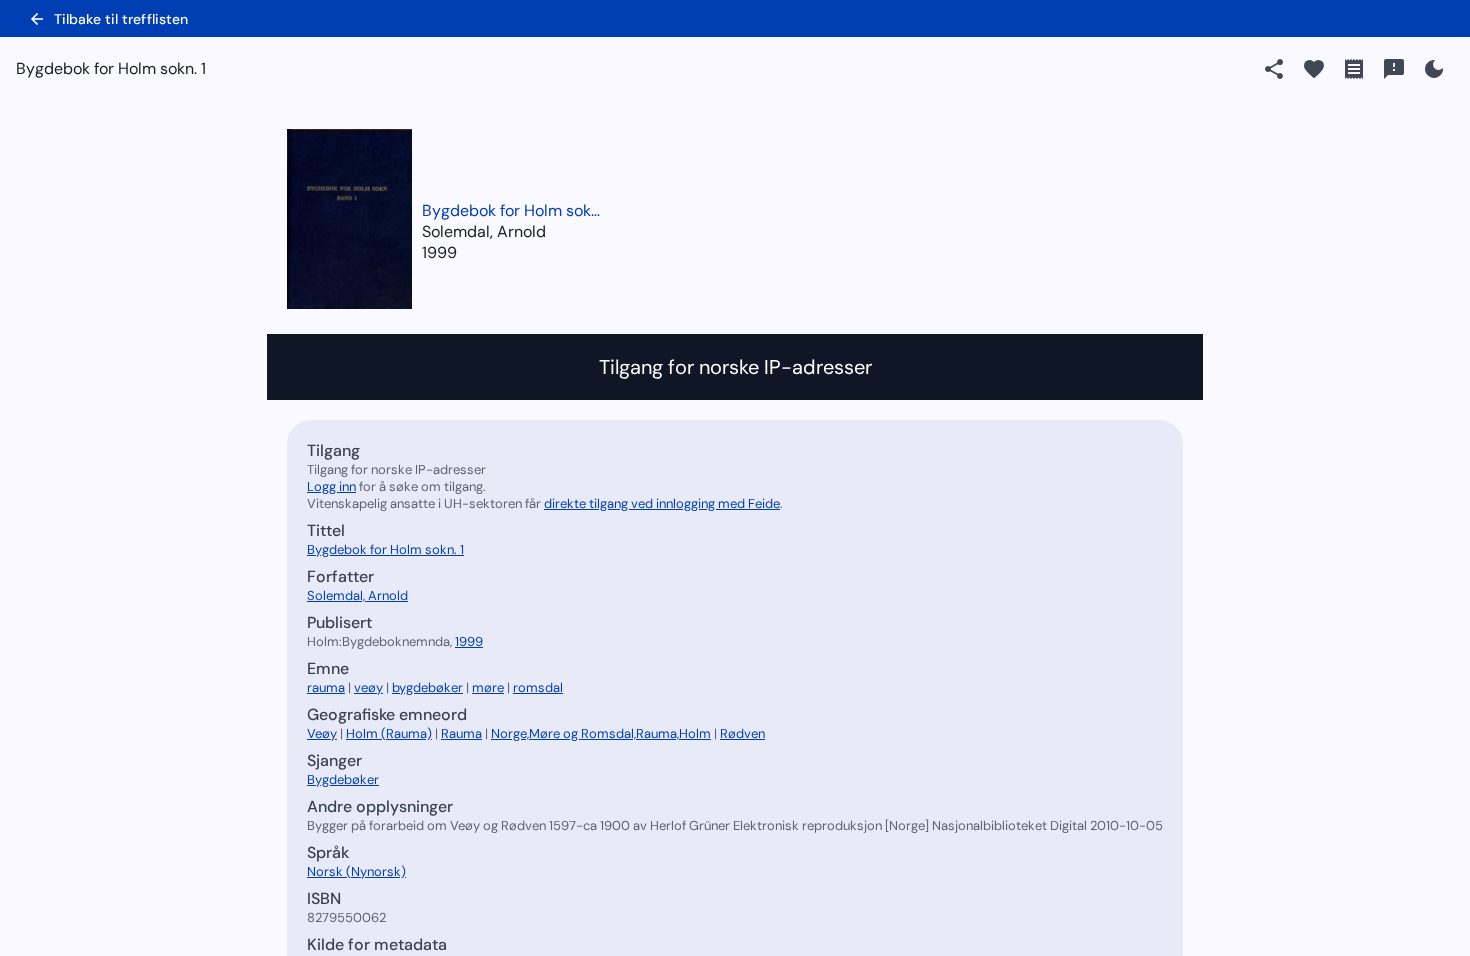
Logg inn (331, 486)
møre (488, 687)
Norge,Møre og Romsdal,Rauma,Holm (601, 733)
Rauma (461, 733)
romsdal (538, 687)
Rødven (742, 733)
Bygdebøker (343, 779)
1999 (439, 252)
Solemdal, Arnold (357, 595)
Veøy (322, 733)
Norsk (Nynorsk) (356, 871)
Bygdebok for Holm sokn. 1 (512, 210)
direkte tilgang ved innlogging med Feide (662, 503)
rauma (326, 687)
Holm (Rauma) (389, 733)
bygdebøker (427, 687)
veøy (368, 687)
